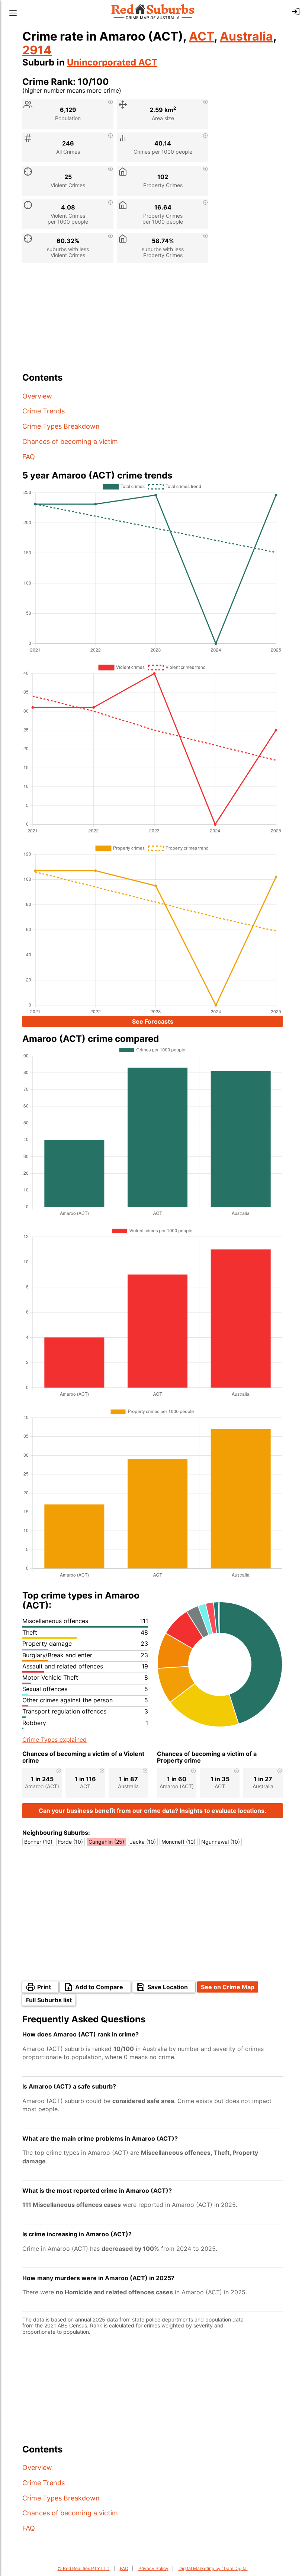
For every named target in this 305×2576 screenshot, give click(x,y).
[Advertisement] (152, 320)
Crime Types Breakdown (61, 426)
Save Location (168, 1987)
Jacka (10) (143, 1842)
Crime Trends (44, 411)
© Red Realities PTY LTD (84, 2568)
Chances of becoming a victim (70, 441)
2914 (37, 50)
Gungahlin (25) (106, 1842)
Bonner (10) (38, 1842)
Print (44, 1987)
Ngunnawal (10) (221, 1842)
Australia (246, 36)
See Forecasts (153, 1021)
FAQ (29, 457)
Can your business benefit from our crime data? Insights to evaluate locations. (152, 1811)
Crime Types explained (54, 1740)
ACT (201, 36)
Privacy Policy (153, 2568)
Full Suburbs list (49, 2000)
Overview (37, 396)
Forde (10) (70, 1842)
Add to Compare (99, 1987)
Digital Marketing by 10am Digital (213, 2568)
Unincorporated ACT (112, 62)
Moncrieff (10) (179, 1842)
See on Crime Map (228, 1987)
